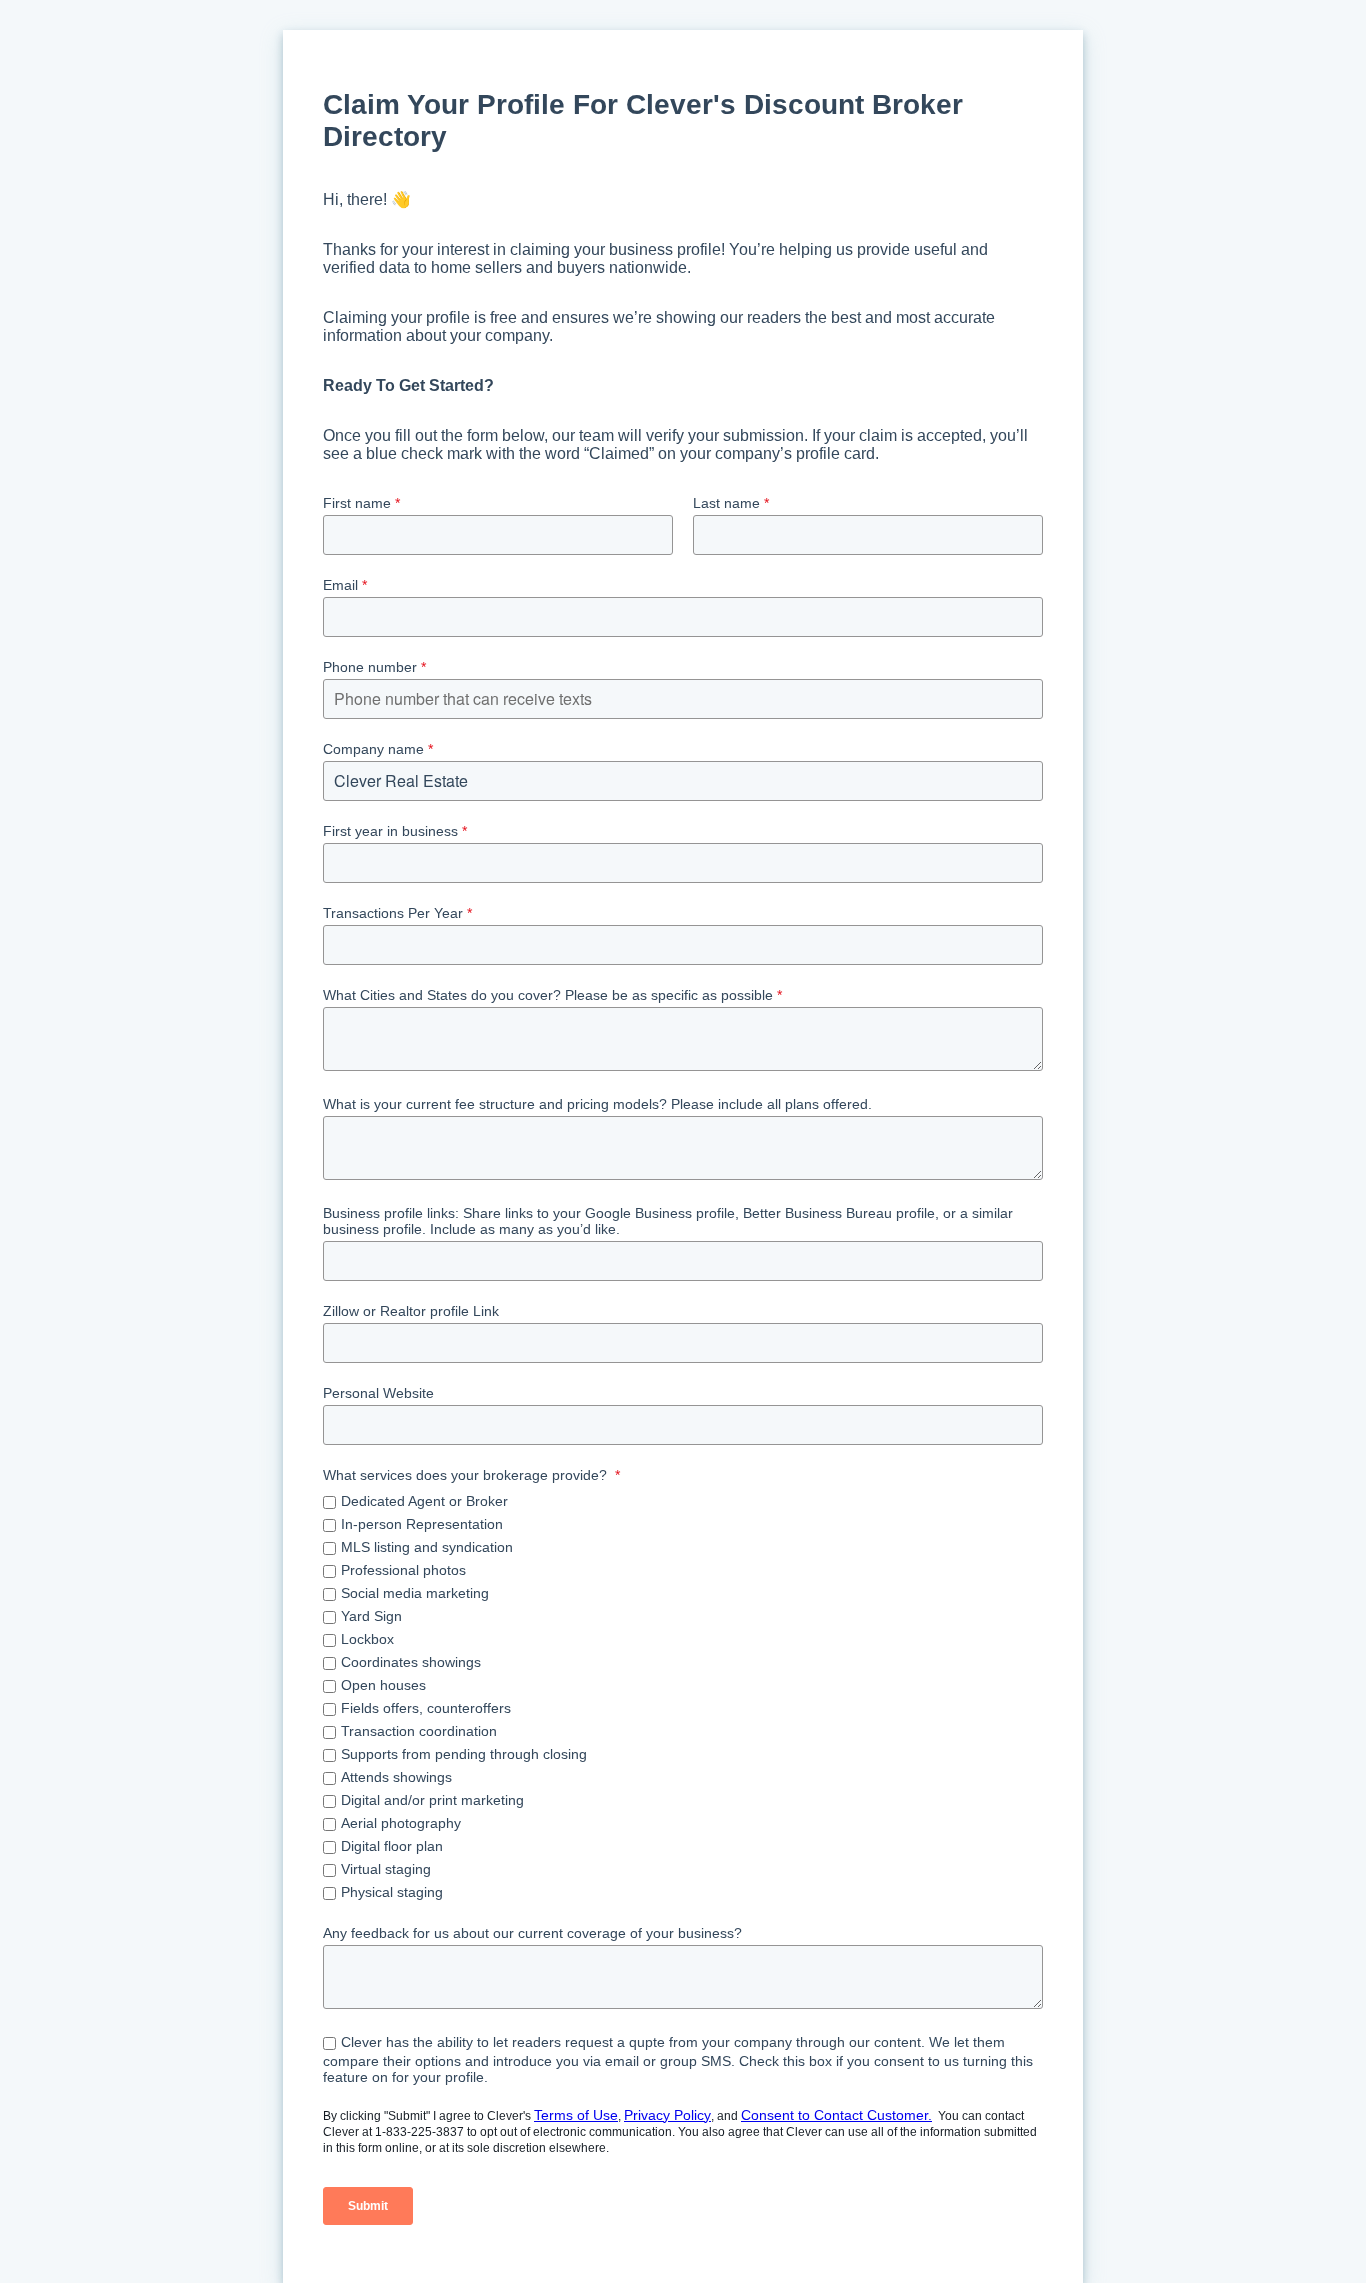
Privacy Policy (667, 2115)
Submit (368, 2206)
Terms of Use (576, 2115)
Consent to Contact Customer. (836, 2115)
